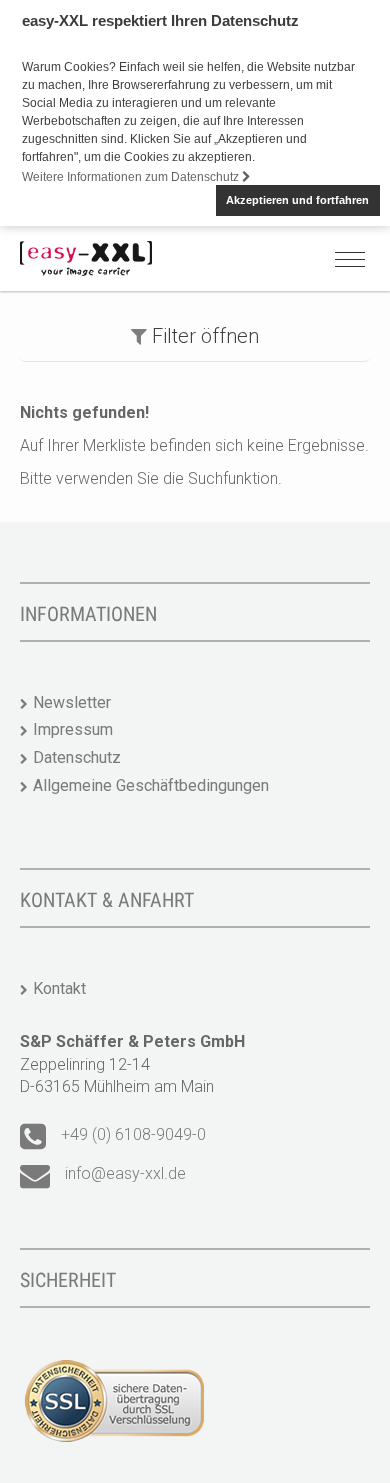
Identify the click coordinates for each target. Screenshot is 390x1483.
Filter (203, 336)
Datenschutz (77, 757)
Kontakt (59, 988)
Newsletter (72, 702)
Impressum (73, 729)
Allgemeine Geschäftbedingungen (151, 785)
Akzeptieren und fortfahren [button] (297, 200)
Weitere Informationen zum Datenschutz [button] (132, 177)
